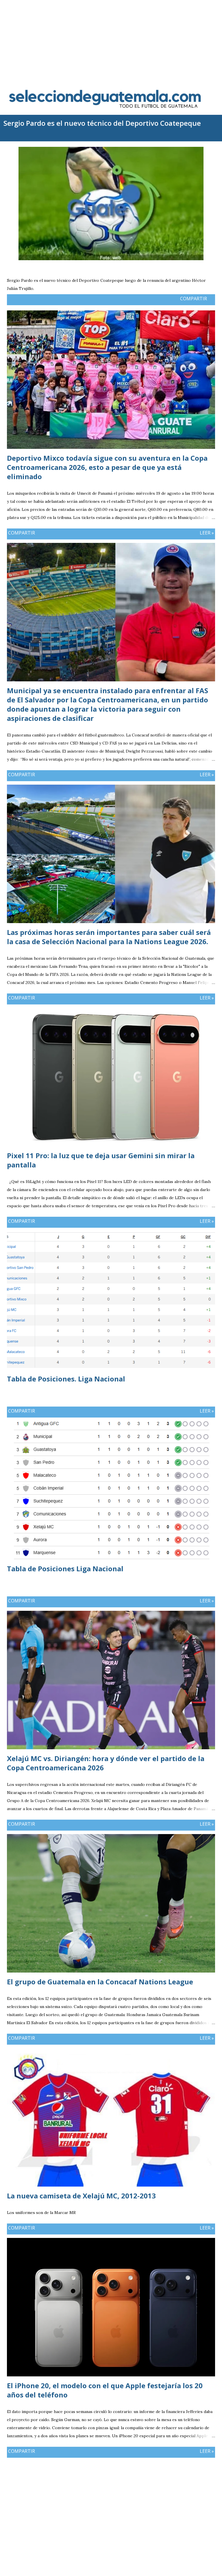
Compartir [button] (194, 299)
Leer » (207, 533)
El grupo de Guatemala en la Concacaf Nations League (100, 1982)
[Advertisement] (111, 40)
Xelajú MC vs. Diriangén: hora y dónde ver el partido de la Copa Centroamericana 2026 (106, 1763)
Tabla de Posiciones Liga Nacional (65, 1569)
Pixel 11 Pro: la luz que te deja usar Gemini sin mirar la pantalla (101, 1160)
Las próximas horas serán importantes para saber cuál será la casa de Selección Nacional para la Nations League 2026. (109, 937)
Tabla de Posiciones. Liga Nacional (66, 1379)
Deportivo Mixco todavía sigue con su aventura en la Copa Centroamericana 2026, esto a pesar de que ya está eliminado (107, 467)
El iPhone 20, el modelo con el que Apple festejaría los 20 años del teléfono (105, 2390)
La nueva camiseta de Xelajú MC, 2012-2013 (81, 2196)
